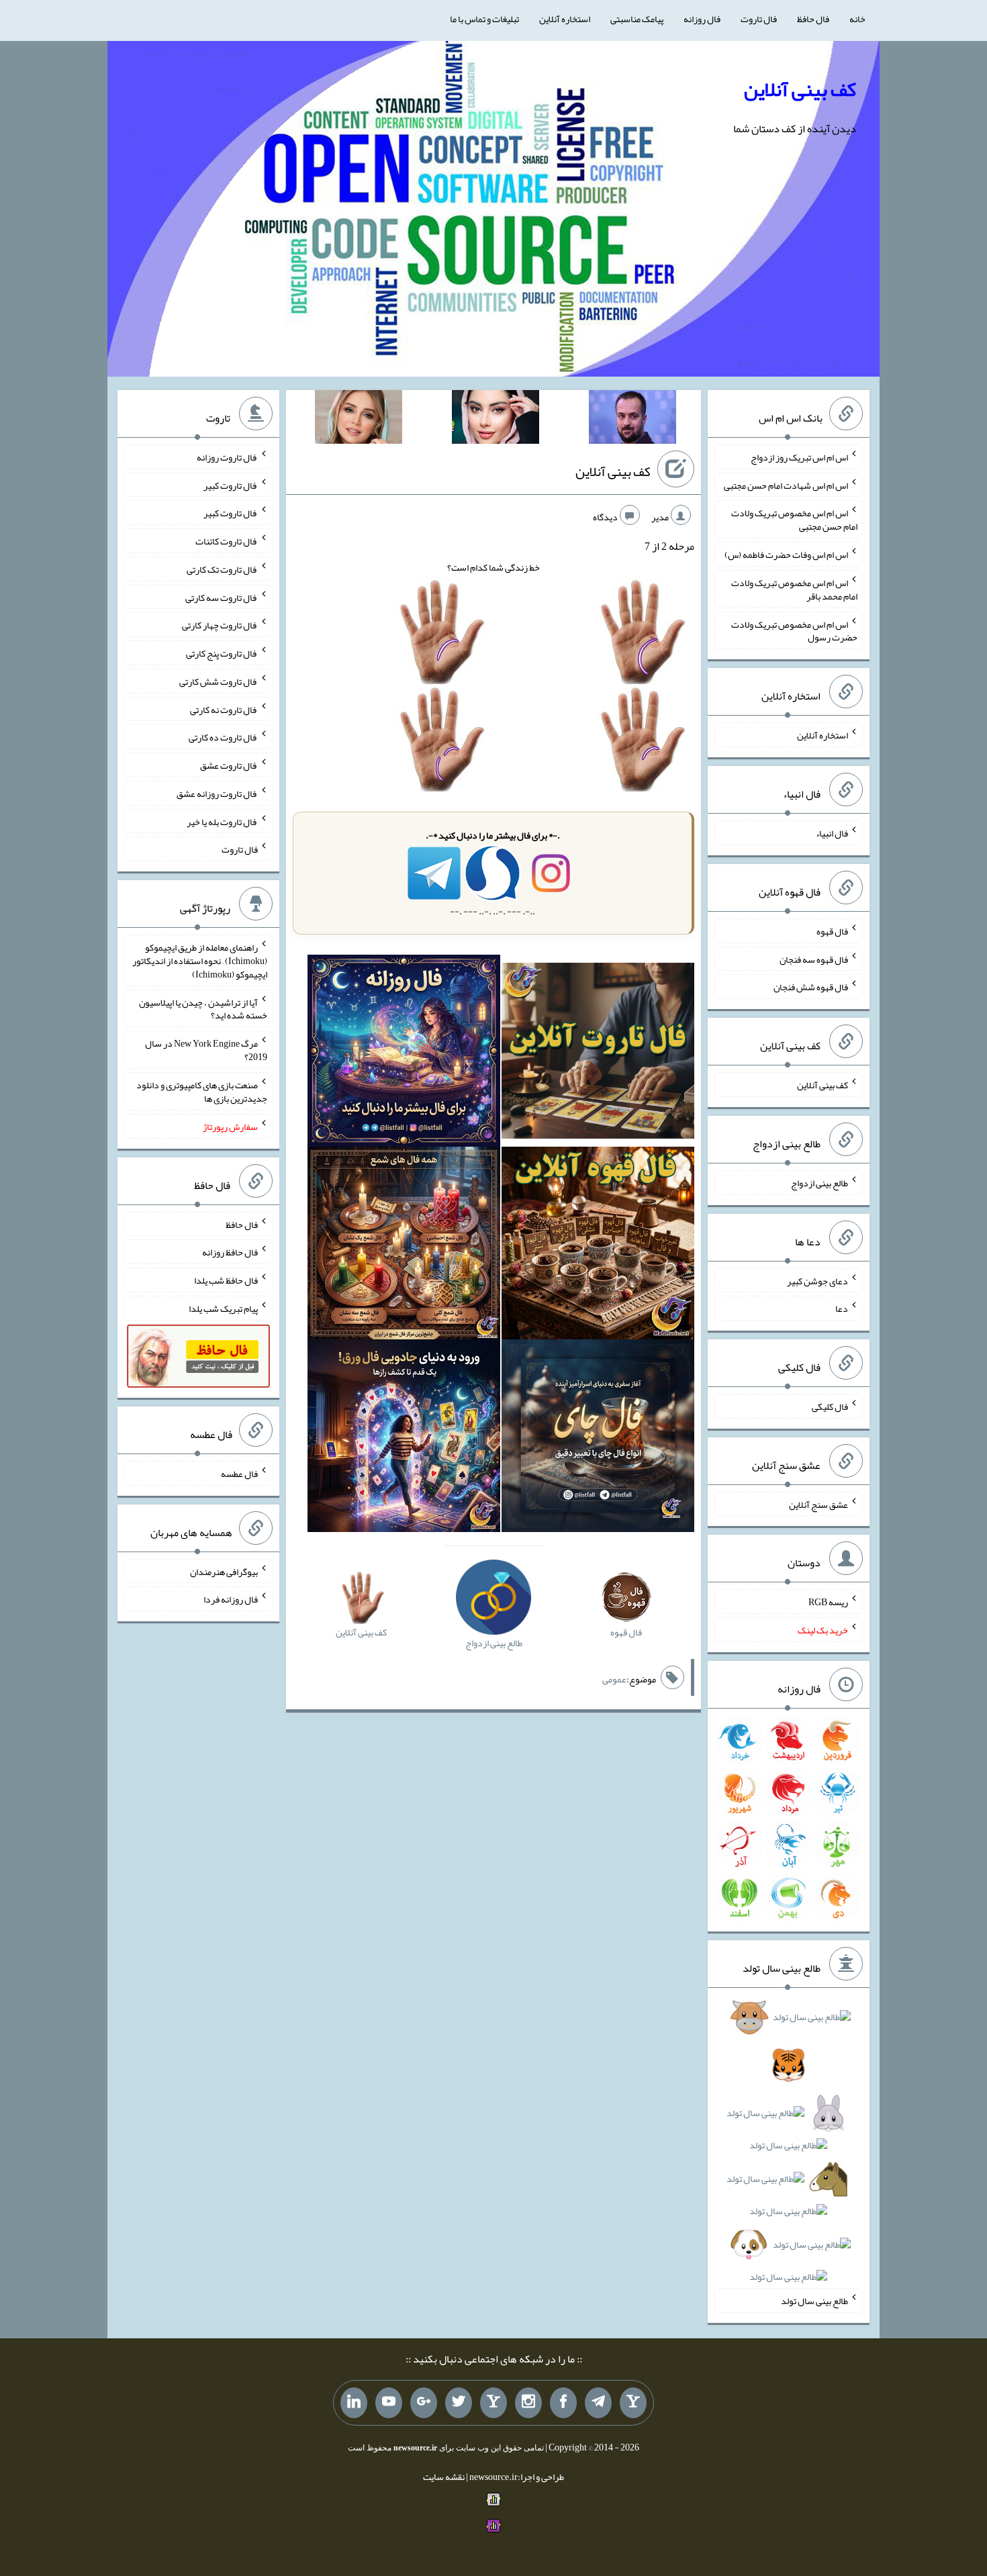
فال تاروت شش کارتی (219, 681)
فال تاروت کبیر (231, 485)
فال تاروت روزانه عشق (217, 794)
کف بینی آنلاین (800, 89)
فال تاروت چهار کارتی (220, 625)
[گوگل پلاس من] (424, 2403)
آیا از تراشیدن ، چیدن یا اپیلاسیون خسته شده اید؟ (203, 1008)
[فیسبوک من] (563, 2403)
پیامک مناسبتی (637, 19)
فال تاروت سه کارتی (222, 597)
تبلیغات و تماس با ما (484, 19)
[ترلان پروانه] (496, 420)
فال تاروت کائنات (227, 541)
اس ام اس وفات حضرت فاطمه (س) (786, 555)
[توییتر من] (459, 2403)
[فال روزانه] (404, 1053)
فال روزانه (702, 19)
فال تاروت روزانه (227, 457)
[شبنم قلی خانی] (359, 420)
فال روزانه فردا (231, 1599)
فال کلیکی (830, 1406)
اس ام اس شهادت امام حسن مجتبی (786, 485)
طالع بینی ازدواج (819, 1183)
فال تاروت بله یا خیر (222, 821)
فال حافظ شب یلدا (226, 1280)
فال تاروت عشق (229, 765)
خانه (857, 19)
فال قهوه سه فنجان (814, 959)
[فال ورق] (404, 1439)
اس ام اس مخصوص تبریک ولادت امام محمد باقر (794, 589)
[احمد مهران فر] (632, 420)
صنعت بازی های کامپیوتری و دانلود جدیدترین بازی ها (202, 1092)
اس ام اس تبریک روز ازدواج (799, 457)
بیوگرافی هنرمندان (224, 1571)
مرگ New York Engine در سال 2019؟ (206, 1050)
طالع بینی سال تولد (814, 2301)
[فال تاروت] (598, 1053)
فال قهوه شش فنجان (811, 987)
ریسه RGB (828, 1602)
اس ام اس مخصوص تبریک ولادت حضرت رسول (794, 630)
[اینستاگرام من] (528, 2403)
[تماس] (493, 2403)
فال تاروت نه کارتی (224, 709)
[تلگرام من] (598, 2403)
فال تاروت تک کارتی (222, 569)
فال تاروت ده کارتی (223, 737)
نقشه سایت (444, 2477)
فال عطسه (239, 1474)
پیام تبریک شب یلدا (223, 1308)
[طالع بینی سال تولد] (788, 2151)
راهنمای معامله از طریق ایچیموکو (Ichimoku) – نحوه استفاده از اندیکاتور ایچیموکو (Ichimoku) (200, 961)
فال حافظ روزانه (230, 1252)
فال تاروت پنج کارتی (222, 653)
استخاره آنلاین (565, 19)
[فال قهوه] (598, 1246)
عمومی (614, 1679)
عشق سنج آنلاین (818, 1504)
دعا (842, 1308)
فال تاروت (759, 19)
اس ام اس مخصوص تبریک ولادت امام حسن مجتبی (794, 520)
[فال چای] (598, 1439)
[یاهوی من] (633, 2403)
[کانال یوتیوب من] (389, 2403)
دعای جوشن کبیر (817, 1280)
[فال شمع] (404, 1246)
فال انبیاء (832, 833)
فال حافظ (813, 19)
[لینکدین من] (354, 2403)
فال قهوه (832, 931)
